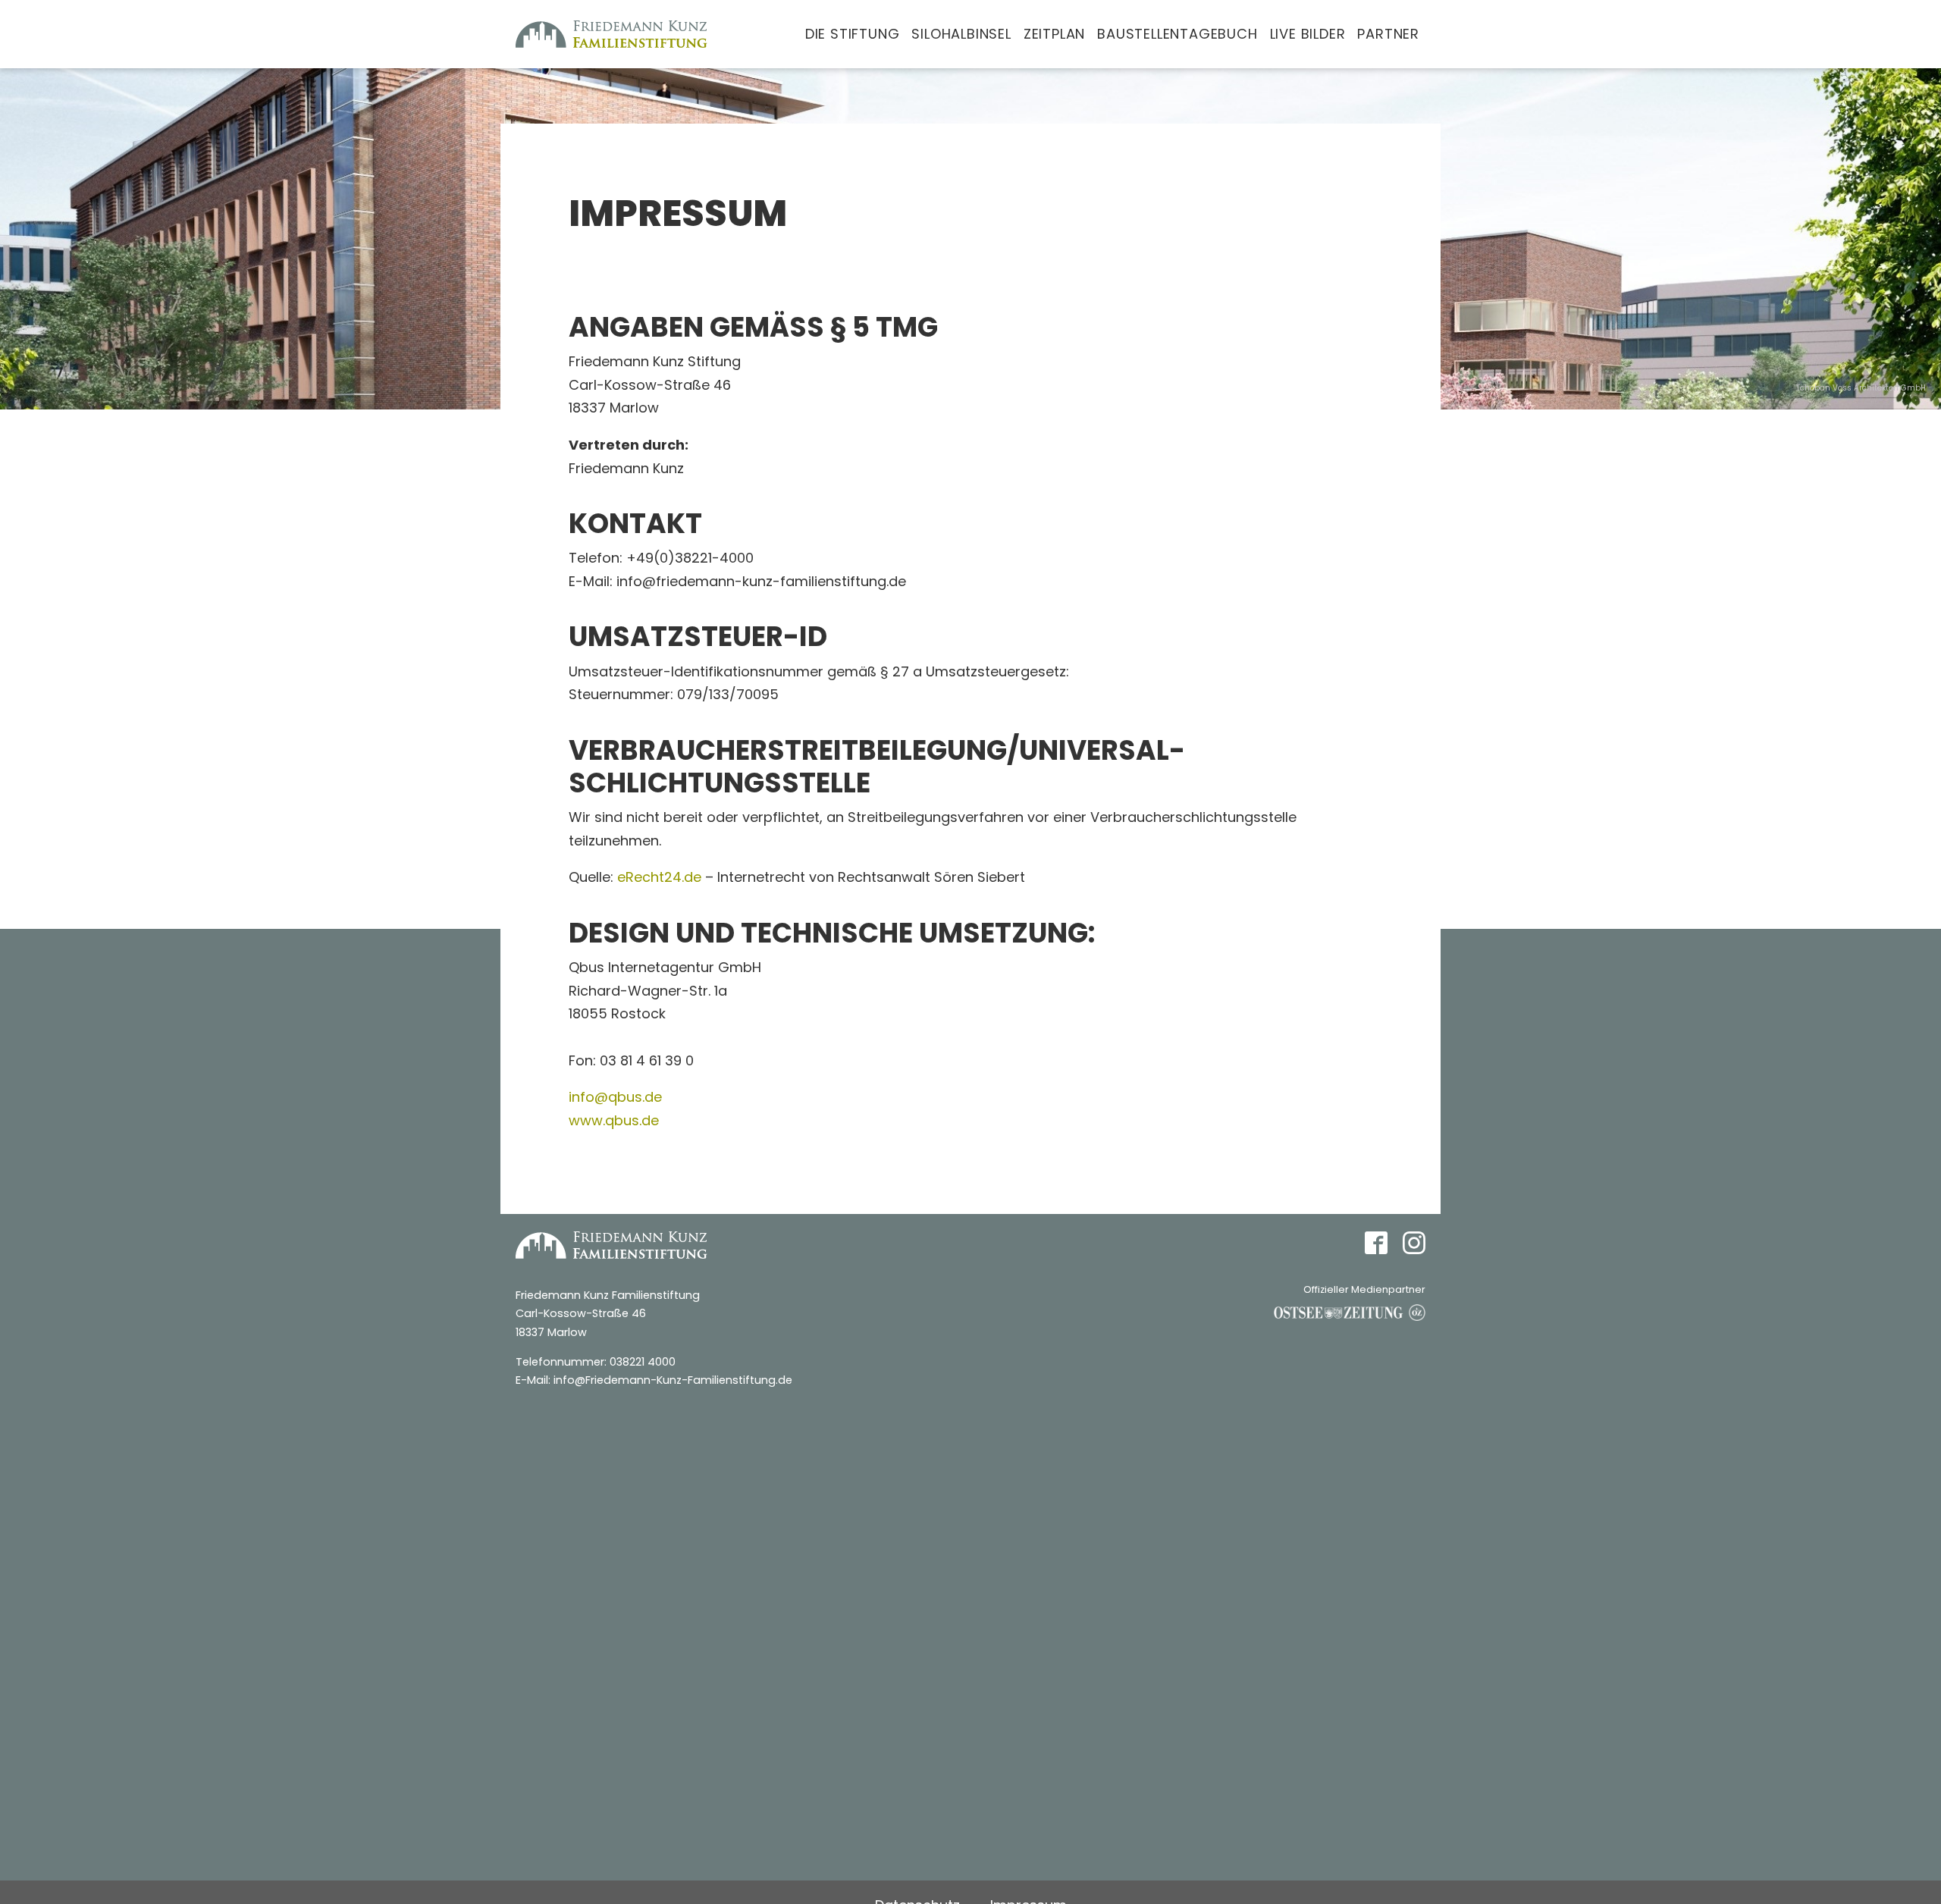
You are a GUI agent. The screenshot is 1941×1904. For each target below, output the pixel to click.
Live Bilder (1308, 34)
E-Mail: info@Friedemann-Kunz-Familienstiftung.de (654, 1380)
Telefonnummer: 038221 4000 (596, 1362)
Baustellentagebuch (1177, 34)
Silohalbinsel (961, 34)
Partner (1388, 34)
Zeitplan (1054, 34)
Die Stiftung (853, 34)
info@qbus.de (615, 1097)
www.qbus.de (614, 1120)
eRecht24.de (659, 877)
